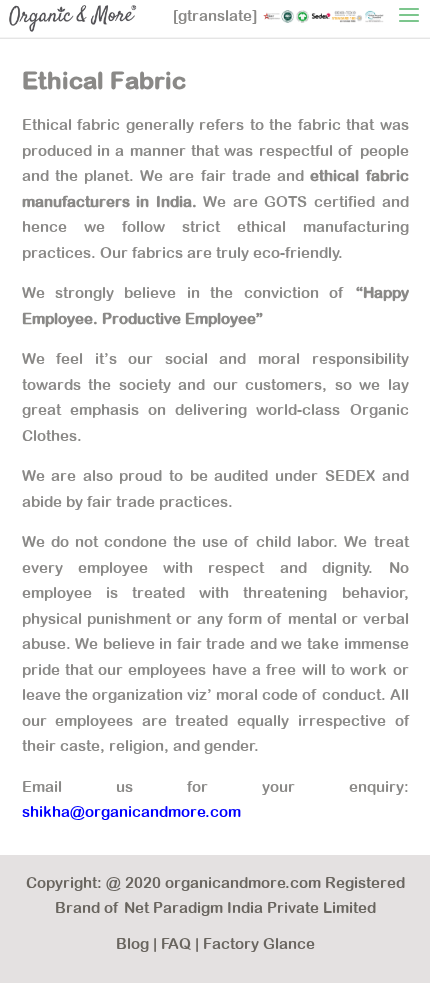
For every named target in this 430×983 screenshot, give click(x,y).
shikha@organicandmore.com (131, 811)
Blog (132, 943)
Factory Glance (259, 943)
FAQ (176, 943)
